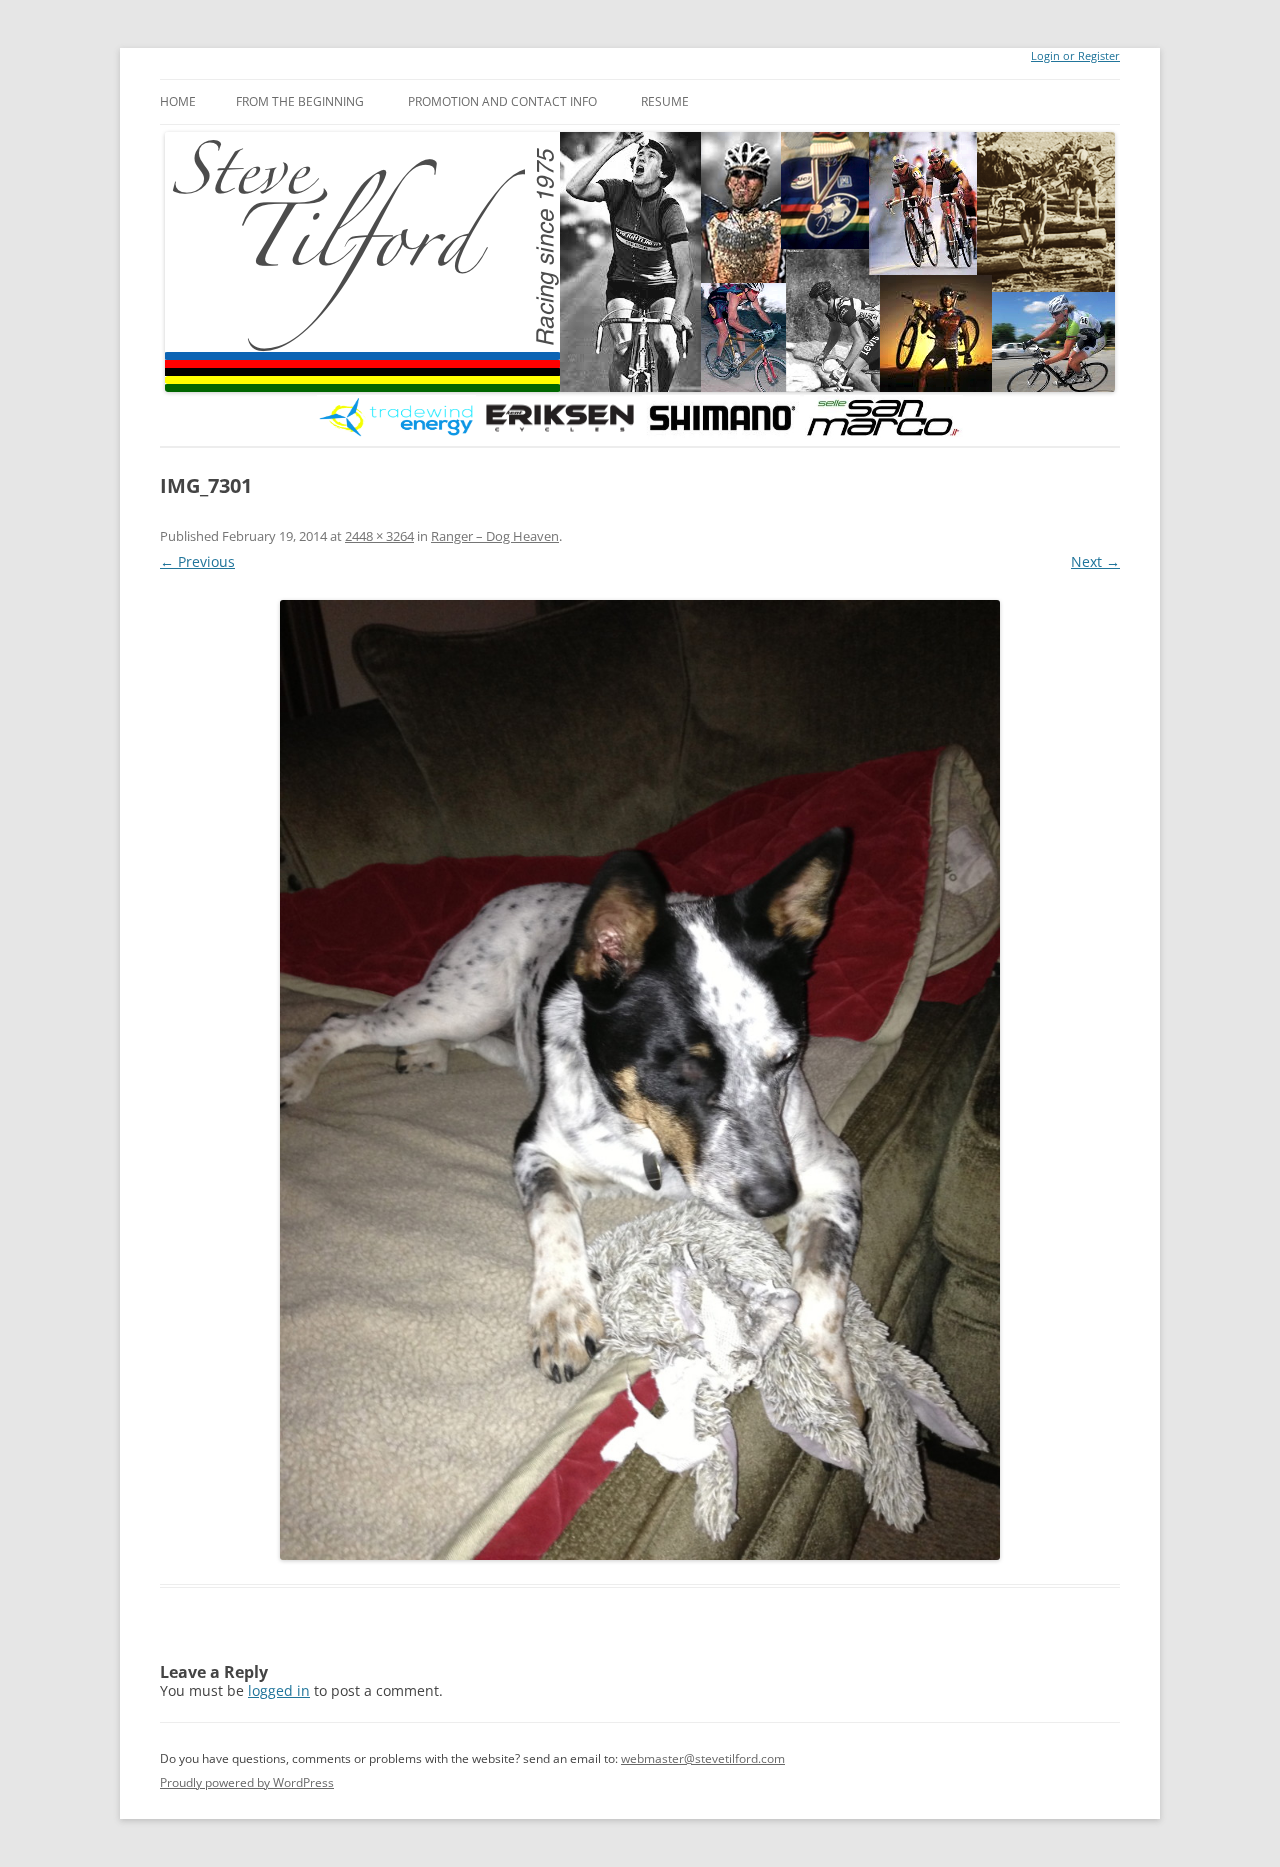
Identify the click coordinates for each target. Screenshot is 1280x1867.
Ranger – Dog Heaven (495, 536)
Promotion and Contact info (502, 101)
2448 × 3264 (379, 536)
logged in (279, 1690)
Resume (665, 101)
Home (178, 101)
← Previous (197, 561)
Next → (1095, 561)
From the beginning (300, 101)
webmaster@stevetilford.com (703, 1758)
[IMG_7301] (640, 1080)
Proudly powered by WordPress (247, 1782)
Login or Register (1075, 56)
